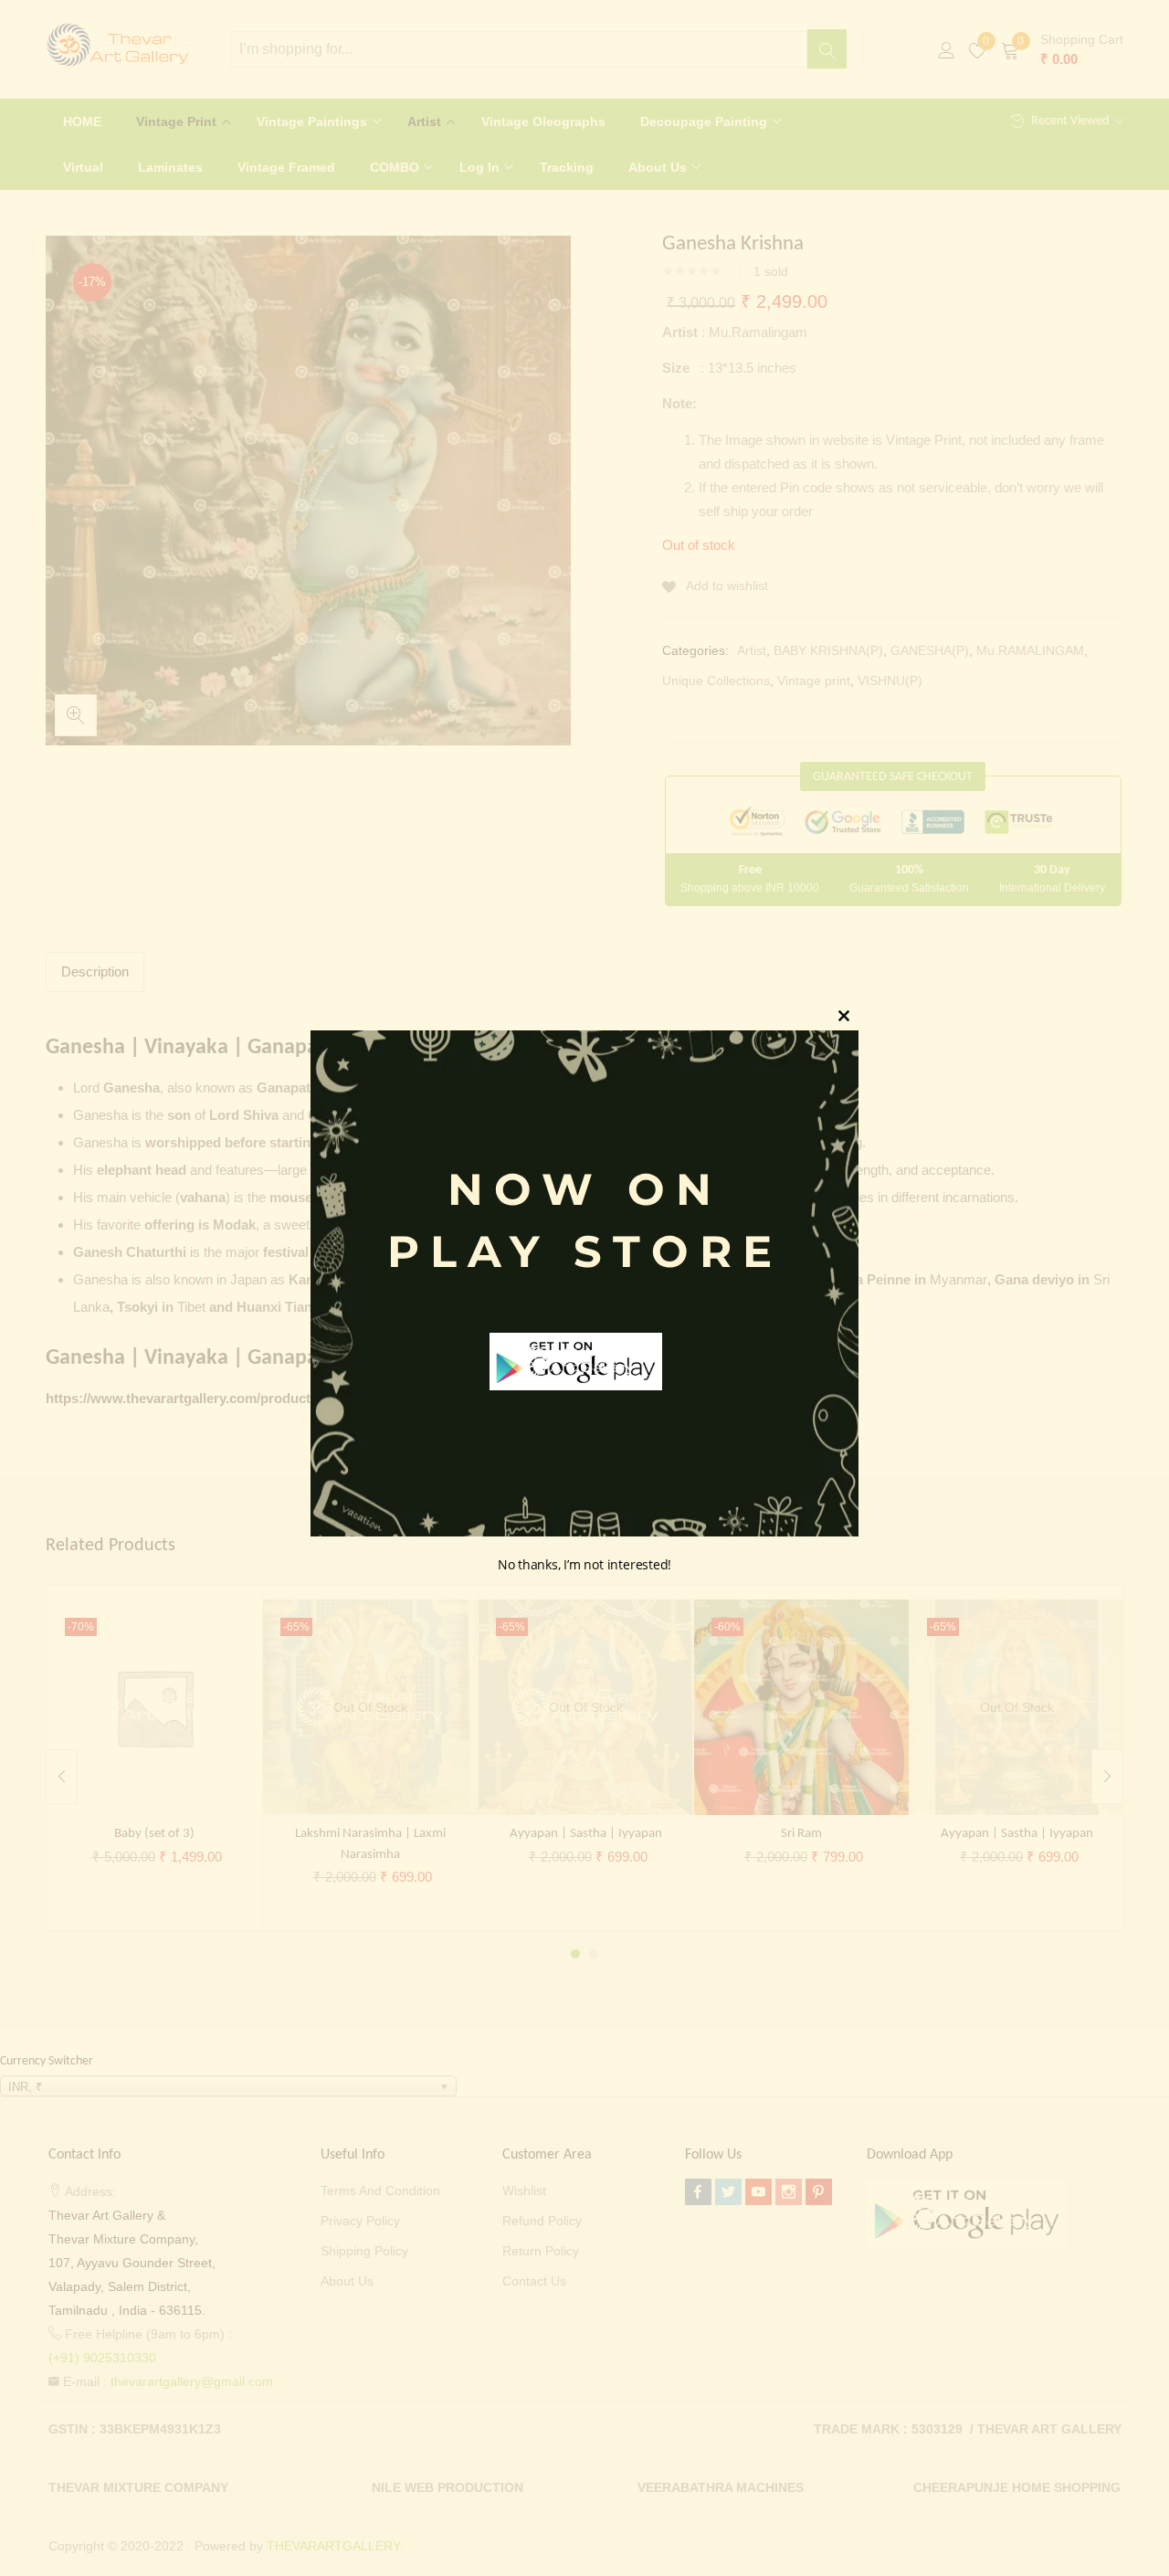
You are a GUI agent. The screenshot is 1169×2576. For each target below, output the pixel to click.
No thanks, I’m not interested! (584, 1564)
